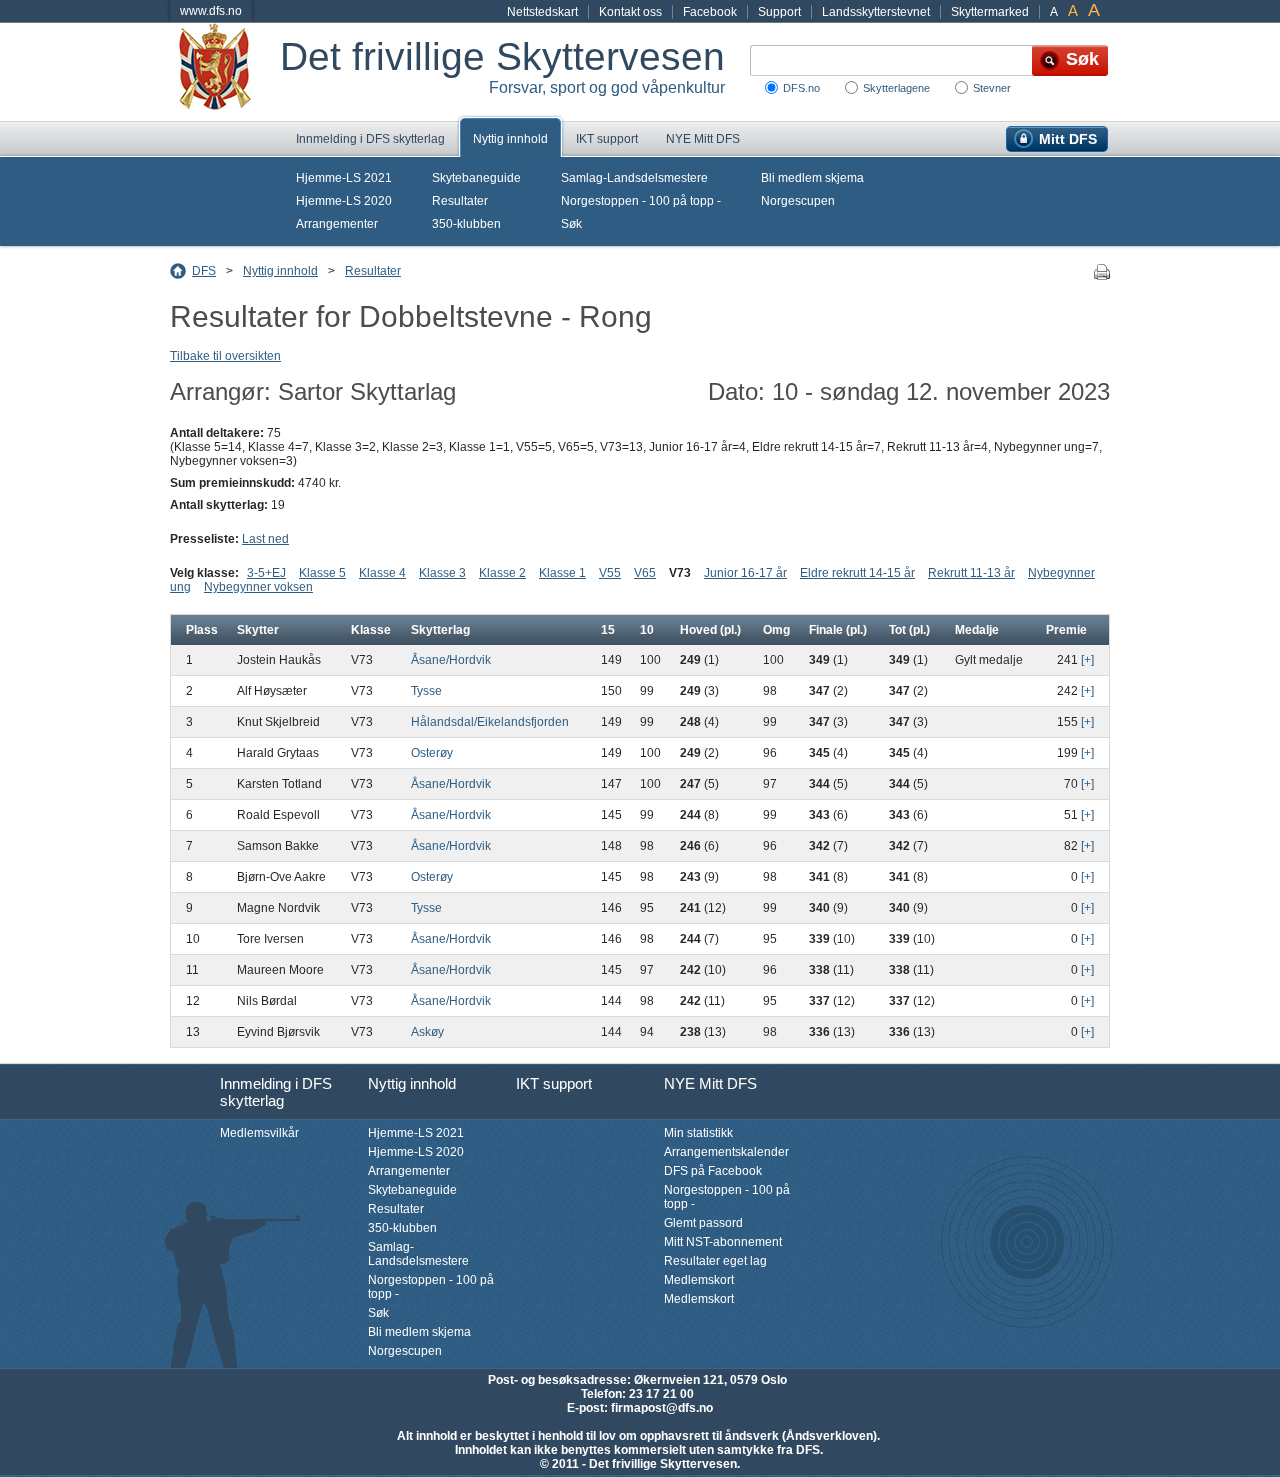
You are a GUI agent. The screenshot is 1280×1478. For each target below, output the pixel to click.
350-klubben (466, 224)
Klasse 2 (502, 573)
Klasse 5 (322, 573)
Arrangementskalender (726, 1152)
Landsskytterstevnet (876, 12)
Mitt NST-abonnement (723, 1242)
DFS (204, 271)
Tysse (426, 691)
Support (779, 12)
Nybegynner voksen (258, 587)
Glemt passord (703, 1223)
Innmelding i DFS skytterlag (370, 139)
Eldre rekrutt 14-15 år (857, 573)
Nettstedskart (542, 12)
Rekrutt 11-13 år (971, 573)
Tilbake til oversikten (225, 356)
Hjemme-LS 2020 (344, 201)
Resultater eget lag (715, 1261)
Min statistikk (698, 1133)
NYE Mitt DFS (703, 139)
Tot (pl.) (909, 630)
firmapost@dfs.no (662, 1408)
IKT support (607, 139)
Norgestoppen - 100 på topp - (641, 201)
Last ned (265, 539)
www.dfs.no (211, 11)
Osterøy (432, 753)
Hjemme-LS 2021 (344, 178)
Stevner (992, 88)
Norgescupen (798, 201)
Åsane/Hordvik (451, 660)
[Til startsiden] (225, 72)
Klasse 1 (562, 573)
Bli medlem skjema (812, 178)
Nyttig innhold (510, 139)
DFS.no (801, 88)
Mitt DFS (1068, 139)
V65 (645, 573)
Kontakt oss (630, 12)
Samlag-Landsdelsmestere (634, 178)
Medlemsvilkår (259, 1133)
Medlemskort (699, 1280)
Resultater (460, 201)
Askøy (427, 1032)
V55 (610, 573)
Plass (202, 630)
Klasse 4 (382, 573)
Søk (571, 224)
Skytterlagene (896, 88)
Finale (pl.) (838, 630)
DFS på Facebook (713, 1171)
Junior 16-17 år (745, 573)
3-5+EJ (266, 573)
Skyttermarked (990, 12)
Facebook (710, 12)
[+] (1087, 660)
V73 (680, 573)
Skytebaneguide (476, 178)
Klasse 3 (442, 573)
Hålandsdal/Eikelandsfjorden (490, 722)
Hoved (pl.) (710, 630)
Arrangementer (337, 224)
